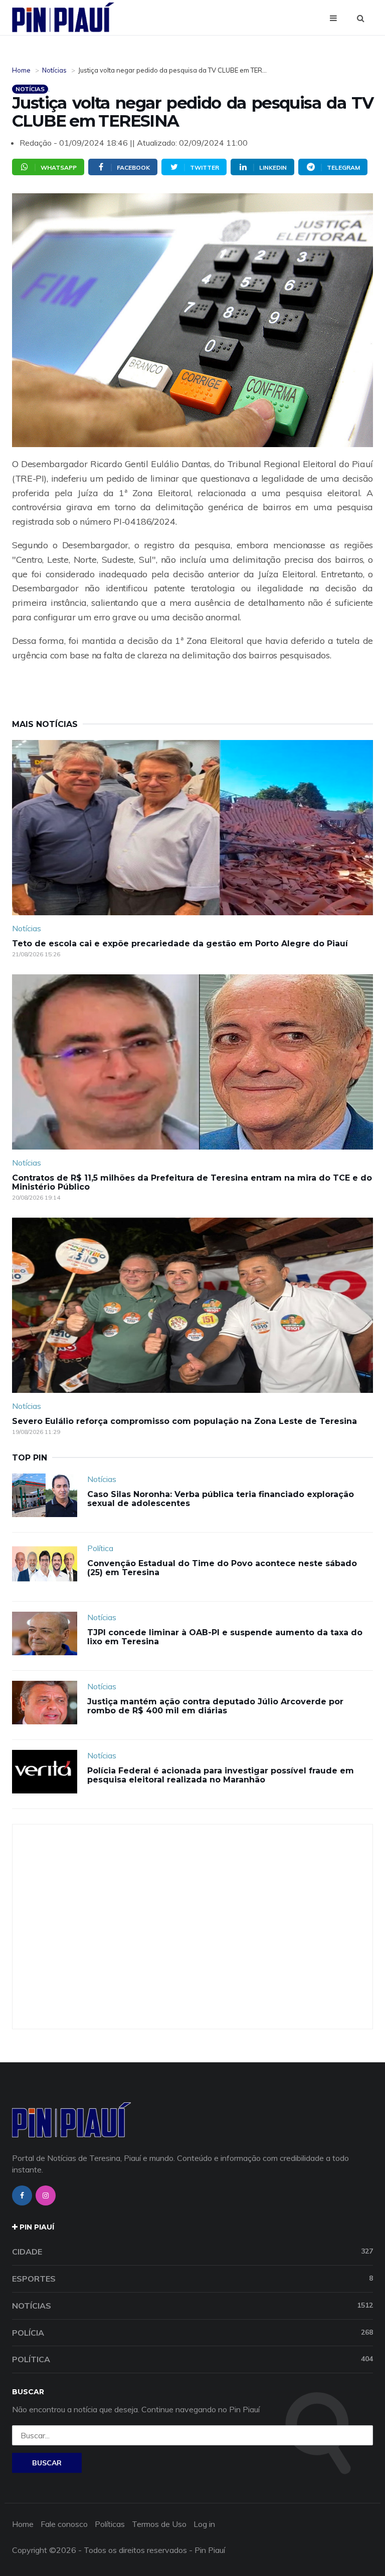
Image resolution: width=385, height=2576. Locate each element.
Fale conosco (64, 2524)
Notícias (54, 70)
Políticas (110, 2524)
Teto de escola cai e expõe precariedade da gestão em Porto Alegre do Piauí (180, 944)
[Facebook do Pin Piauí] (22, 2195)
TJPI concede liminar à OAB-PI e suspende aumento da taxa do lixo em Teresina (225, 1637)
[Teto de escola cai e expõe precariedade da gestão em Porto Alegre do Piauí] (192, 828)
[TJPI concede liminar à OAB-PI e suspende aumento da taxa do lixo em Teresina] (45, 1633)
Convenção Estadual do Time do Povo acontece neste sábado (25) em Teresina (222, 1568)
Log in (204, 2524)
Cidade (192, 2252)
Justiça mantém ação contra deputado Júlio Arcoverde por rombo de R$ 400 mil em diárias (215, 1706)
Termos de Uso (159, 2524)
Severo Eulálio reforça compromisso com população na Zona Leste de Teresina (184, 1421)
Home (21, 70)
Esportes (192, 2279)
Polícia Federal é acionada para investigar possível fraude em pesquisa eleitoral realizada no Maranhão (221, 1775)
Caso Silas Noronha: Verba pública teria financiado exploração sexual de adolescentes (221, 1499)
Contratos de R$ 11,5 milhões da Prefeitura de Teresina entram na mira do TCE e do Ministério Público (192, 1182)
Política (100, 1548)
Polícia (192, 2333)
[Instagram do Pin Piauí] (46, 2195)
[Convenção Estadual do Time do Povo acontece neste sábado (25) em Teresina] (45, 1564)
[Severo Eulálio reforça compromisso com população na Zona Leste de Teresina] (192, 1305)
